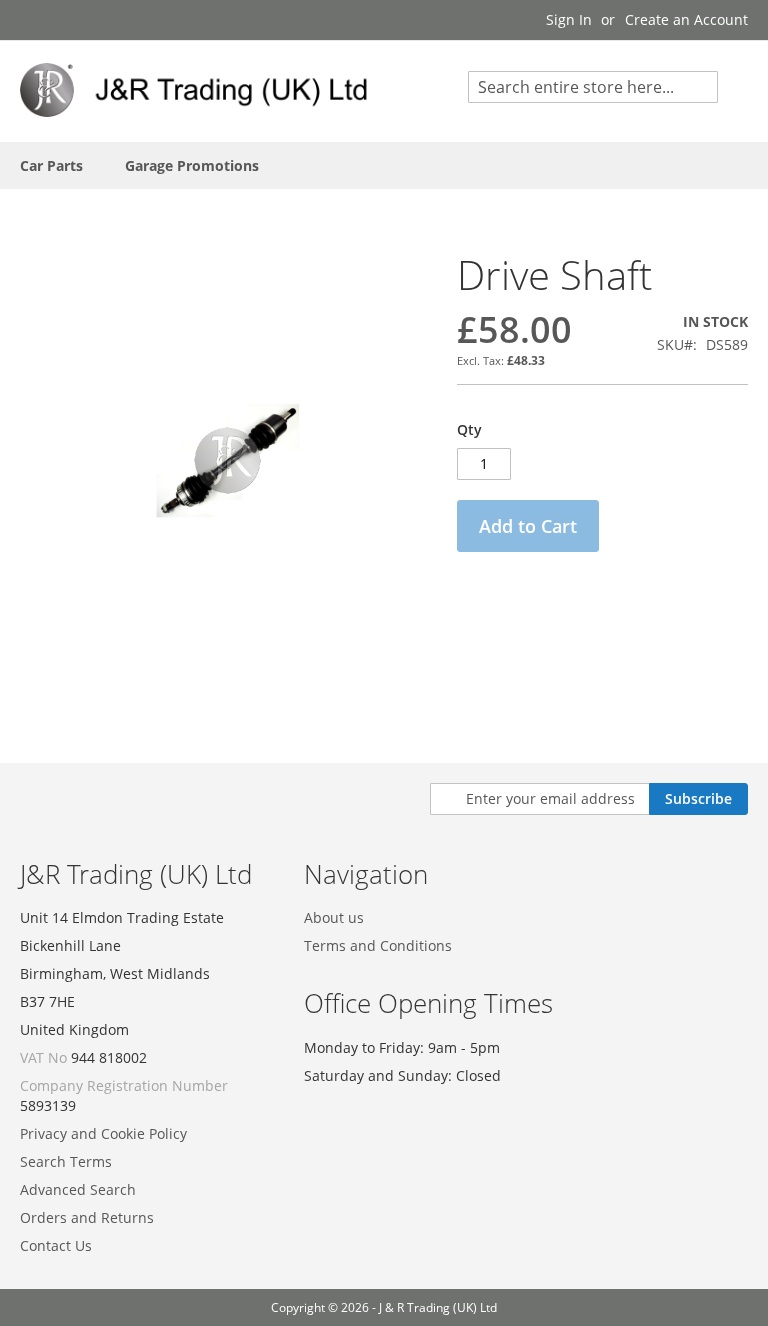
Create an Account (686, 19)
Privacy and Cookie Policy (103, 1133)
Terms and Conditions (378, 945)
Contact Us (56, 1245)
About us (334, 917)
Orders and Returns (87, 1217)
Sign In (569, 19)
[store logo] (202, 90)
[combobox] (593, 87)
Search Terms (66, 1161)
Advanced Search (78, 1189)
